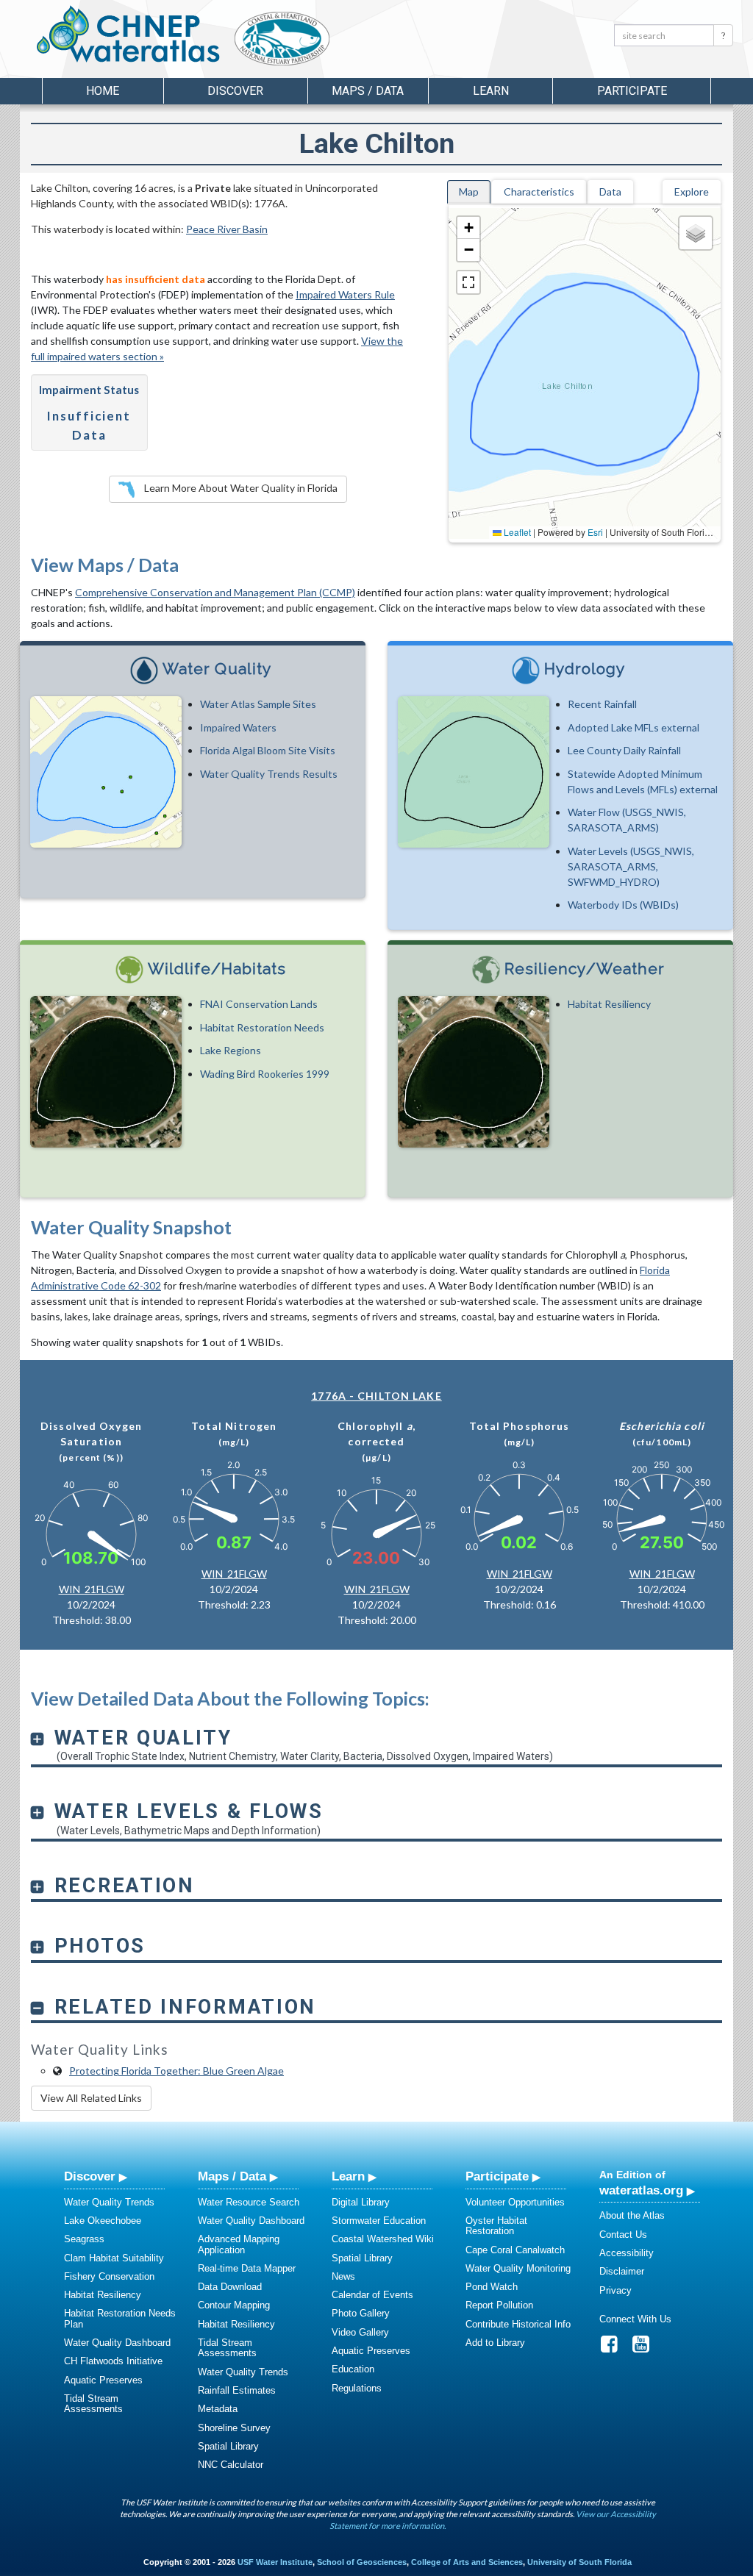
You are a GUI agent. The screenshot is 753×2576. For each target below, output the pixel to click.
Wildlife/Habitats (217, 969)
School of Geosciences (362, 2562)
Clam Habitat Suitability (114, 2258)
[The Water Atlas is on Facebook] (614, 2348)
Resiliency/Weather (585, 969)
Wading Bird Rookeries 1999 (265, 1074)
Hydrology (585, 669)
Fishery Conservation (109, 2276)
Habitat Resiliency (609, 1004)
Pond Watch (492, 2287)
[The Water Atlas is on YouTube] (646, 2348)
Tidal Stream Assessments (93, 2404)
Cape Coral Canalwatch (515, 2250)
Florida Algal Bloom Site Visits (268, 750)
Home (103, 91)
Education (353, 2369)
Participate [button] (632, 91)
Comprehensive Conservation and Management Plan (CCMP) (215, 592)
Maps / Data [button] (368, 91)
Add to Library (495, 2343)
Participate (497, 2176)
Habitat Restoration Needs (262, 1027)
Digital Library (361, 2202)
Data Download (230, 2287)
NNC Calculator (231, 2465)
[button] (468, 228)
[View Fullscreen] (468, 282)
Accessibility (627, 2253)
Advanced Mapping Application (239, 2244)
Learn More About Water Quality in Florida (240, 488)
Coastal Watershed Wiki (383, 2239)
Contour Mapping (234, 2305)
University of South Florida (579, 2562)
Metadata (218, 2409)
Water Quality (217, 669)
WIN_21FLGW (92, 1589)
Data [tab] (610, 192)
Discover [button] (235, 91)
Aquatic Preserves (103, 2380)
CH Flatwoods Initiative (113, 2361)
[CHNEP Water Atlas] (125, 33)
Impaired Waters (238, 727)
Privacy (615, 2290)
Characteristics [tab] (539, 192)
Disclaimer (622, 2271)
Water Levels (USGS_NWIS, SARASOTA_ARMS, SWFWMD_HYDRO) (631, 866)
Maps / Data (232, 2176)
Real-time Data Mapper (247, 2268)
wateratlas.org (641, 2190)
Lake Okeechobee (103, 2221)
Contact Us (623, 2235)
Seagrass (84, 2239)
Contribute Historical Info (518, 2324)
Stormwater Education (379, 2221)
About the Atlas (632, 2215)
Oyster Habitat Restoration (496, 2226)
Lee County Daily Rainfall (624, 750)
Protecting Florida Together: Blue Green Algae (176, 2071)
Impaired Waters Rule (345, 294)
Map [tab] (469, 192)
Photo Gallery (361, 2313)
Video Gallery (360, 2332)
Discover (90, 2176)
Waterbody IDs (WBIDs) (623, 905)
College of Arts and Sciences (467, 2562)
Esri (595, 532)
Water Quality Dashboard (117, 2343)
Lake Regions (231, 1050)
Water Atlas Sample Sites (258, 704)
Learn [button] (491, 91)
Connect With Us (635, 2319)
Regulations (357, 2388)
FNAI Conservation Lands (259, 1004)
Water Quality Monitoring (518, 2268)
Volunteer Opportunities (515, 2202)
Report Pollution (499, 2305)
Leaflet (516, 532)
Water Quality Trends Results (269, 774)
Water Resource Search (249, 2202)
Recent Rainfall (602, 704)
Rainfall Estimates (237, 2390)
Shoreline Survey (234, 2428)
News (343, 2276)
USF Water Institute (275, 2562)
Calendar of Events (372, 2295)
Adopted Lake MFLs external (634, 727)
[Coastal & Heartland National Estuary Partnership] (321, 42)
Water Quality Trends (109, 2202)
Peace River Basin (227, 229)
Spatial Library (228, 2446)
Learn (348, 2176)
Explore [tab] (692, 192)
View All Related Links (91, 2098)
